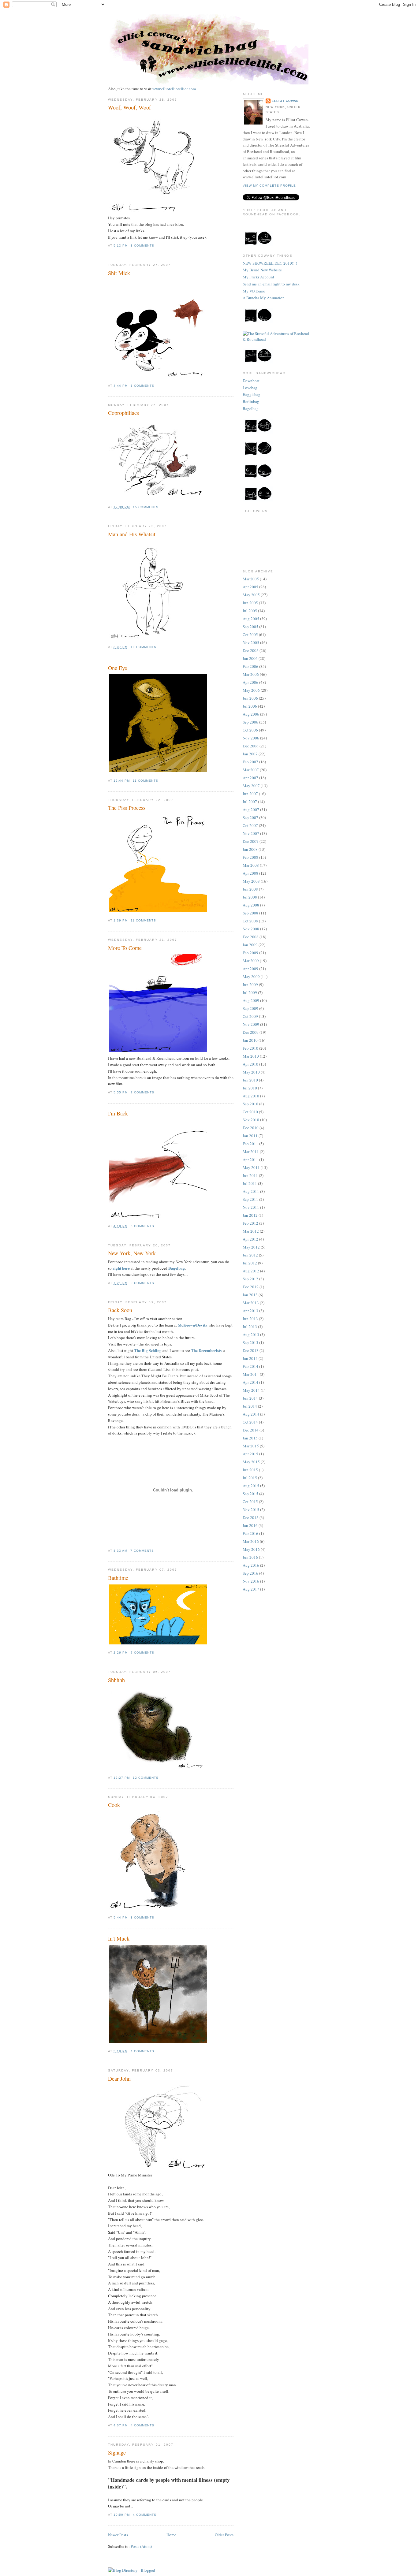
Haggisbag (252, 394)
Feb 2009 (250, 953)
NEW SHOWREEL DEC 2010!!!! (270, 263)
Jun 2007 (250, 794)
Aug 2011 (251, 1191)
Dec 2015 (251, 1517)
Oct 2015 (250, 1502)
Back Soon (120, 1310)
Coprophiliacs (123, 413)
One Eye (118, 668)
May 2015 (251, 1462)
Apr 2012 (250, 1239)
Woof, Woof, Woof (129, 107)
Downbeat (251, 381)
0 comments (142, 1283)
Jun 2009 (250, 985)
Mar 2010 (251, 1056)
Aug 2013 (251, 1335)
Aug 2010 (251, 1096)
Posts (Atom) (141, 2546)
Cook (114, 1805)
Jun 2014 (250, 1398)
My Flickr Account (258, 277)
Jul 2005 (250, 611)
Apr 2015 (250, 1454)
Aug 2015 (251, 1486)
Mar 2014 (251, 1374)
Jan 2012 (250, 1215)
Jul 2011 (250, 1183)
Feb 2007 (250, 762)
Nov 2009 (251, 1024)
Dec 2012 (251, 1287)
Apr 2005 (250, 587)
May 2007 (251, 786)
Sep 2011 (250, 1199)
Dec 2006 (251, 746)
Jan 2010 (250, 1040)
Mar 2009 (251, 961)
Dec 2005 (251, 650)
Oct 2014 (250, 1422)
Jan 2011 (250, 1136)
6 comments (142, 1226)
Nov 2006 (251, 738)
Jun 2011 (250, 1175)
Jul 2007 (250, 802)
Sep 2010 (250, 1104)
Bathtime (118, 1578)
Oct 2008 (250, 921)
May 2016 (251, 1549)
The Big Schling (148, 1350)
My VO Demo (254, 291)
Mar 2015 (251, 1446)
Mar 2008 (251, 865)
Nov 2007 (251, 833)
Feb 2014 (250, 1366)
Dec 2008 (251, 937)
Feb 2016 (250, 1533)
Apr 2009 (250, 969)
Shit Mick (119, 273)
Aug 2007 (251, 810)
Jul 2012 (250, 1263)
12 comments (146, 1778)
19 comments (144, 647)
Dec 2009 (251, 1032)
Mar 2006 (251, 674)
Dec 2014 (251, 1430)
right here (121, 1268)
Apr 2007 (250, 778)
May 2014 (251, 1390)
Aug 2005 (251, 619)
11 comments (146, 781)
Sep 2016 (250, 1573)
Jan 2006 (250, 658)
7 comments (142, 1092)
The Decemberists (206, 1350)
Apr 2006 (250, 682)
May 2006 (251, 690)
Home (171, 2535)
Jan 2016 (250, 1525)
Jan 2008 (250, 849)
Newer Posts (118, 2535)
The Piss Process (127, 808)
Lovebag (250, 388)
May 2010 (251, 1072)
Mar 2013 (251, 1303)
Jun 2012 (250, 1255)
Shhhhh (116, 1680)
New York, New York (132, 1253)
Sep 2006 (250, 722)
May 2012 (251, 1247)
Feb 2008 (250, 857)
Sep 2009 (250, 1008)
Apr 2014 (250, 1382)
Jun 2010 (250, 1080)
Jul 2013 (250, 1327)
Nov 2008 (251, 929)
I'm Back (118, 1113)
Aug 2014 (251, 1414)
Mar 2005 (251, 579)
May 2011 (251, 1167)
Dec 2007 (251, 841)
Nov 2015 (251, 1509)
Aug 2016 (251, 1565)
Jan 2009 (250, 945)
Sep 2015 (250, 1494)
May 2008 (251, 881)
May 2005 (251, 595)
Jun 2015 (250, 1470)
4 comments (142, 2051)
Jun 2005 (250, 603)
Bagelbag (177, 1268)
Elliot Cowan (285, 101)
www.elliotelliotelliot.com (174, 89)
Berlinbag (251, 401)
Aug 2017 (251, 1589)
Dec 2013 (251, 1350)
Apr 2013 (250, 1311)
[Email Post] (156, 246)
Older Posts (224, 2535)
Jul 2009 (250, 992)
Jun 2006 (250, 698)
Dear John (119, 2079)
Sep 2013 (250, 1342)
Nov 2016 (251, 1581)
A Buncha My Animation (264, 298)
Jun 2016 (250, 1557)
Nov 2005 (251, 642)
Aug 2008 (251, 905)
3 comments (142, 246)
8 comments (142, 386)
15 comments (146, 507)
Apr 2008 (250, 873)
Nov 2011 (251, 1207)
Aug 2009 (251, 1000)
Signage (117, 2452)
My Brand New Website (262, 270)
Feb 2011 (250, 1144)
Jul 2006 (250, 706)
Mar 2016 (251, 1541)
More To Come (125, 948)
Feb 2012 (250, 1223)
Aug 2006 (251, 714)
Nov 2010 (251, 1120)
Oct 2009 (250, 1016)
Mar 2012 (251, 1231)
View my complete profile (269, 186)
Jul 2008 (250, 897)
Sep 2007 (250, 817)
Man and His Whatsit (132, 534)
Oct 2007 (250, 825)
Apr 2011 (250, 1160)
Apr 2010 (250, 1064)
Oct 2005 (250, 635)
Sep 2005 (250, 627)
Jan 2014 (250, 1358)
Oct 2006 (250, 730)
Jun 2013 (250, 1319)
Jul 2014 (250, 1406)
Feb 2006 (250, 666)
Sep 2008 (250, 913)
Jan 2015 (250, 1438)
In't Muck (119, 1938)
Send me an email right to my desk (271, 284)
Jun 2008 (250, 889)
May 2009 (251, 977)
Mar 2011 (251, 1152)
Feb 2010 (250, 1048)
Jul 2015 (250, 1478)
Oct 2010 (250, 1112)
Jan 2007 (250, 754)
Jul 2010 (250, 1088)
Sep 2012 (250, 1279)
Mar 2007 (251, 770)
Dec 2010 (251, 1128)
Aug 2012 (251, 1271)
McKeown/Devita (193, 1325)
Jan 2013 (250, 1295)
